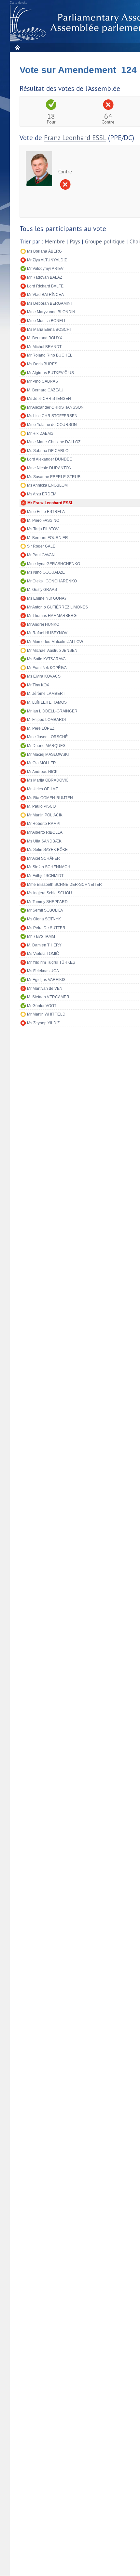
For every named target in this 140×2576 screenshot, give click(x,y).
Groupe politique (105, 242)
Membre (55, 242)
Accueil (17, 47)
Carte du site (19, 3)
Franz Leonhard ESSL (75, 138)
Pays (75, 242)
